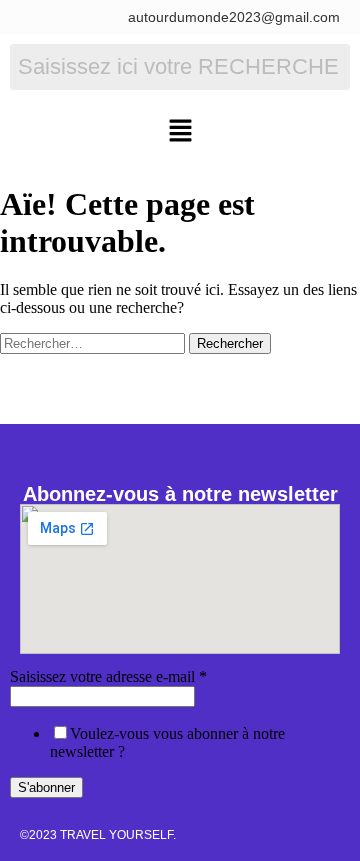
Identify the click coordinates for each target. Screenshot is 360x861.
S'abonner (46, 787)
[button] (180, 132)
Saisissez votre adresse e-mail (108, 676)
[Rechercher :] (94, 342)
